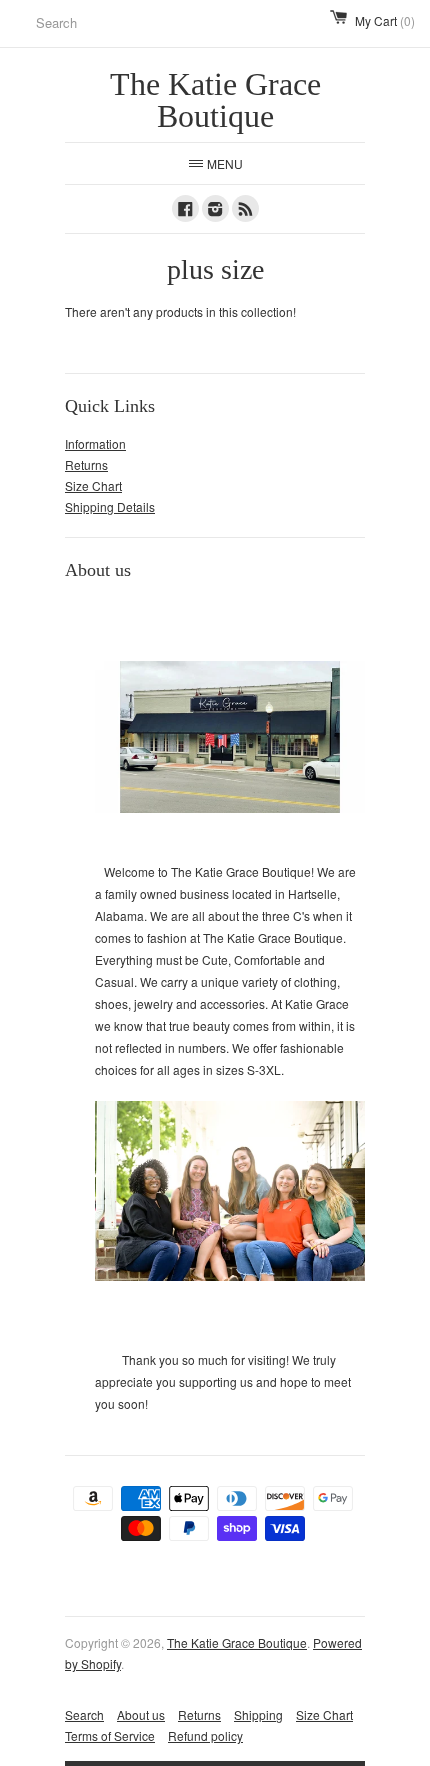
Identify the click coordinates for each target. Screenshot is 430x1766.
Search (84, 1714)
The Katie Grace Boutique (237, 1642)
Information (95, 443)
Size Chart (93, 485)
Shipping (258, 1714)
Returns (86, 464)
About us (141, 1714)
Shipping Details (110, 506)
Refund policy (205, 1735)
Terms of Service (110, 1735)
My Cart (385, 20)
